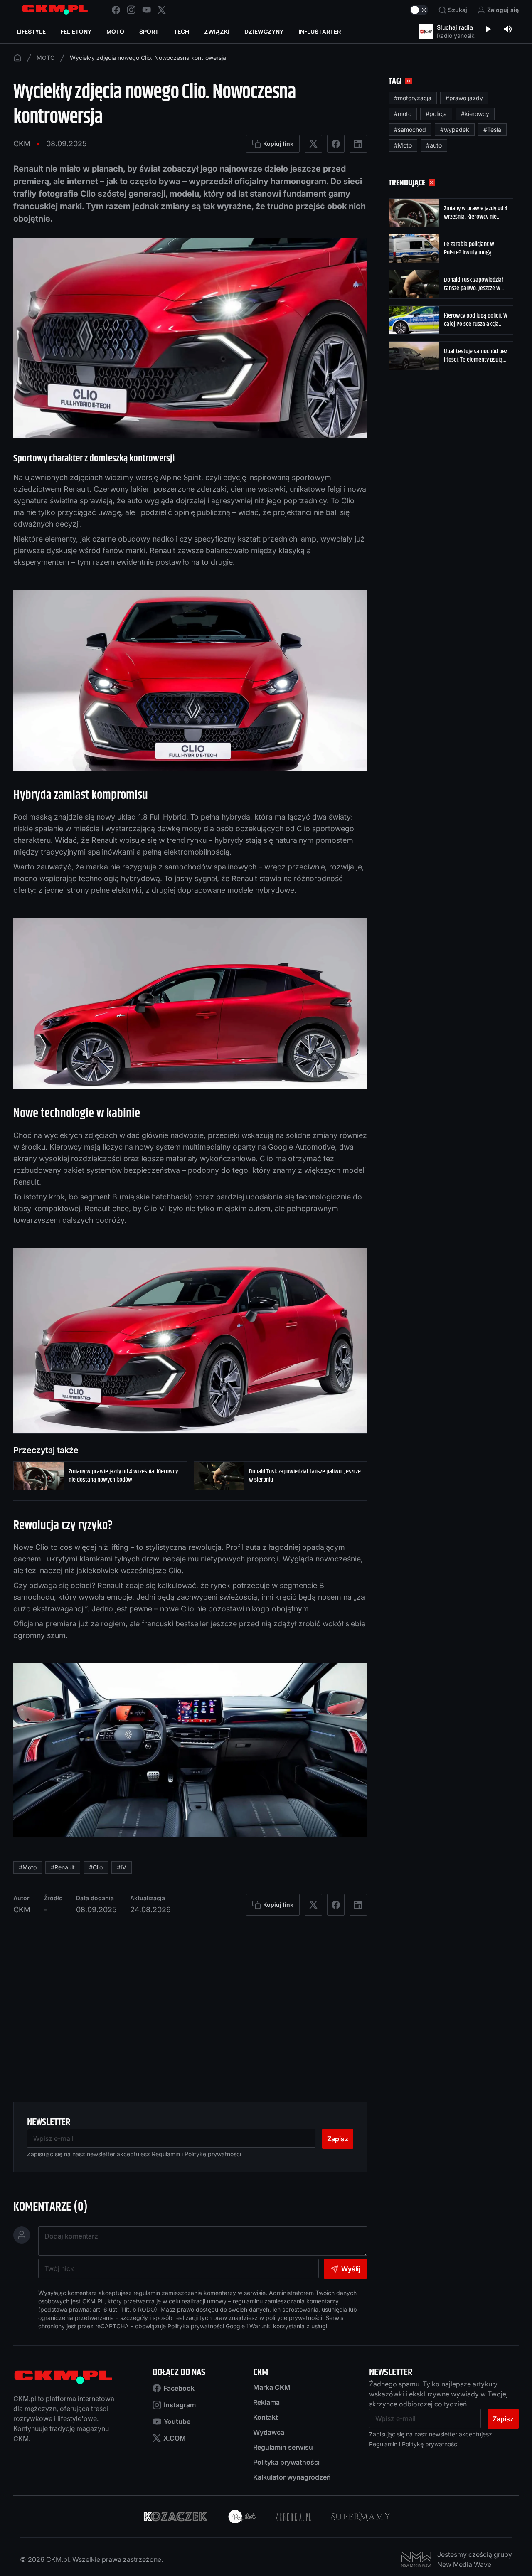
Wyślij (351, 2269)
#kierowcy (475, 114)
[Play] (488, 30)
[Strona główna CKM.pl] (55, 10)
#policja (436, 114)
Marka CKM (272, 2387)
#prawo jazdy (464, 98)
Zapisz (338, 2139)
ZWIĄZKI (217, 31)
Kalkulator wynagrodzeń (292, 2477)
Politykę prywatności (213, 2154)
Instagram (180, 2405)
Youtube (177, 2421)
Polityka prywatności (286, 2462)
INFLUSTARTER (320, 31)
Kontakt (266, 2417)
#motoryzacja (413, 98)
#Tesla (492, 129)
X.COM (175, 2438)
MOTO (115, 31)
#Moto (28, 1867)
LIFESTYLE (31, 31)
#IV (122, 1867)
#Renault (63, 1867)
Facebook (179, 2388)
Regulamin (166, 2154)
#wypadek (455, 129)
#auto (434, 145)
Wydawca (269, 2432)
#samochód (410, 129)
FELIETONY (76, 31)
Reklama (266, 2402)
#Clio (96, 1867)
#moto (403, 114)
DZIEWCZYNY (264, 31)
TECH (181, 31)
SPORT (149, 31)
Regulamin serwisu (283, 2447)
